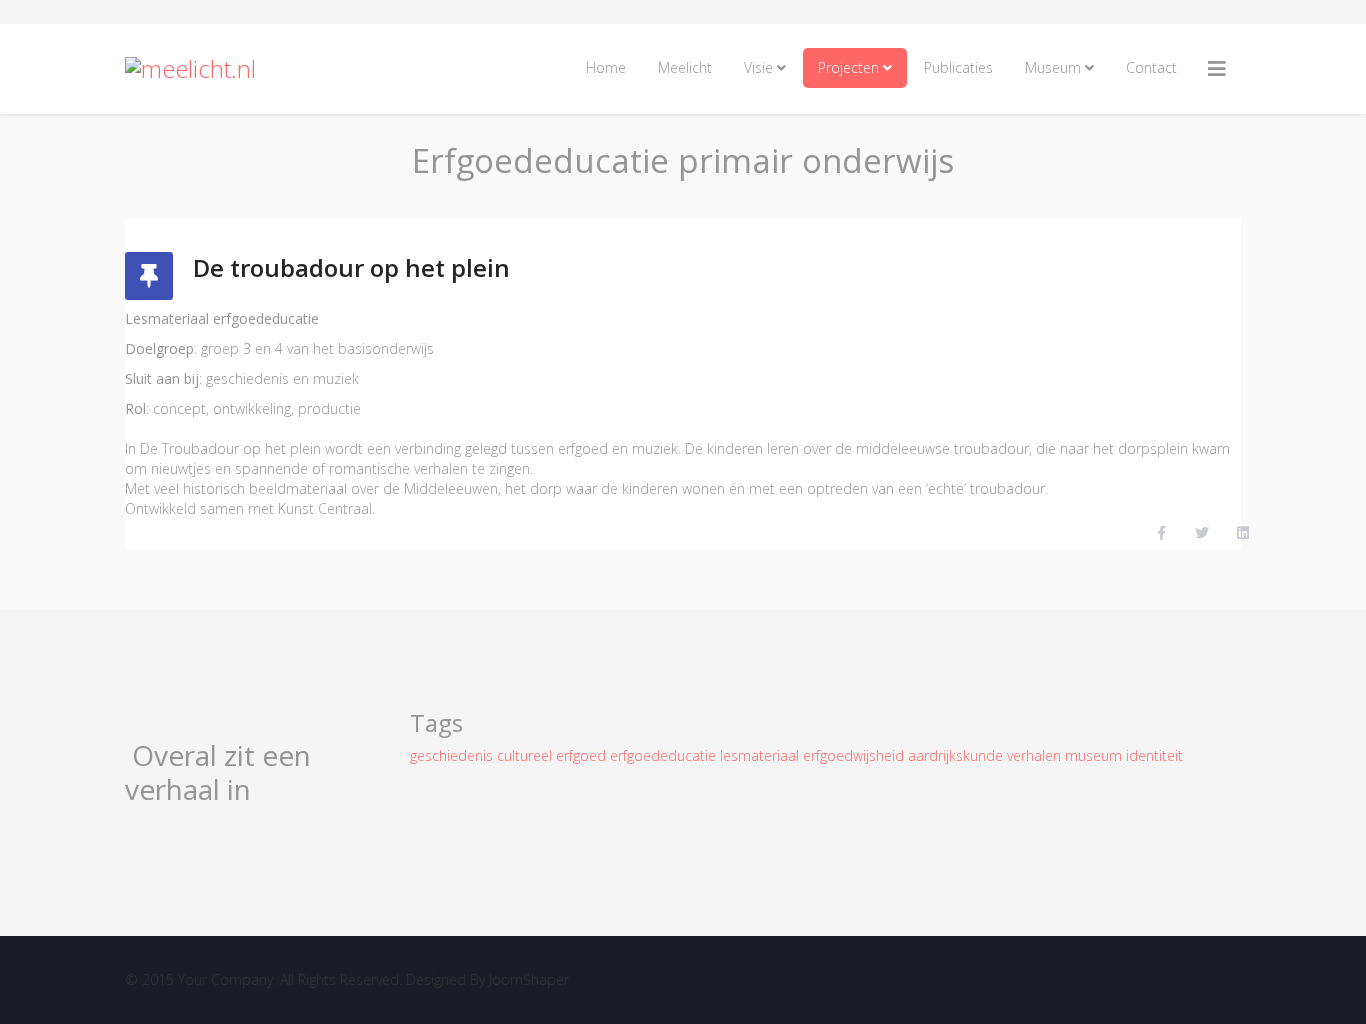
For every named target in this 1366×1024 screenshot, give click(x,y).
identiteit (1154, 755)
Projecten (848, 67)
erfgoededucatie (665, 755)
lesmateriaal (761, 755)
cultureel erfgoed (553, 755)
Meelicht (685, 67)
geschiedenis (453, 755)
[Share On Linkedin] (1243, 534)
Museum (1053, 67)
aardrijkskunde (957, 755)
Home (606, 67)
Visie (758, 67)
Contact (1151, 67)
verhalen (1036, 755)
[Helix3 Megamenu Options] (1217, 69)
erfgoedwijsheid (855, 755)
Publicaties (958, 67)
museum (1095, 755)
